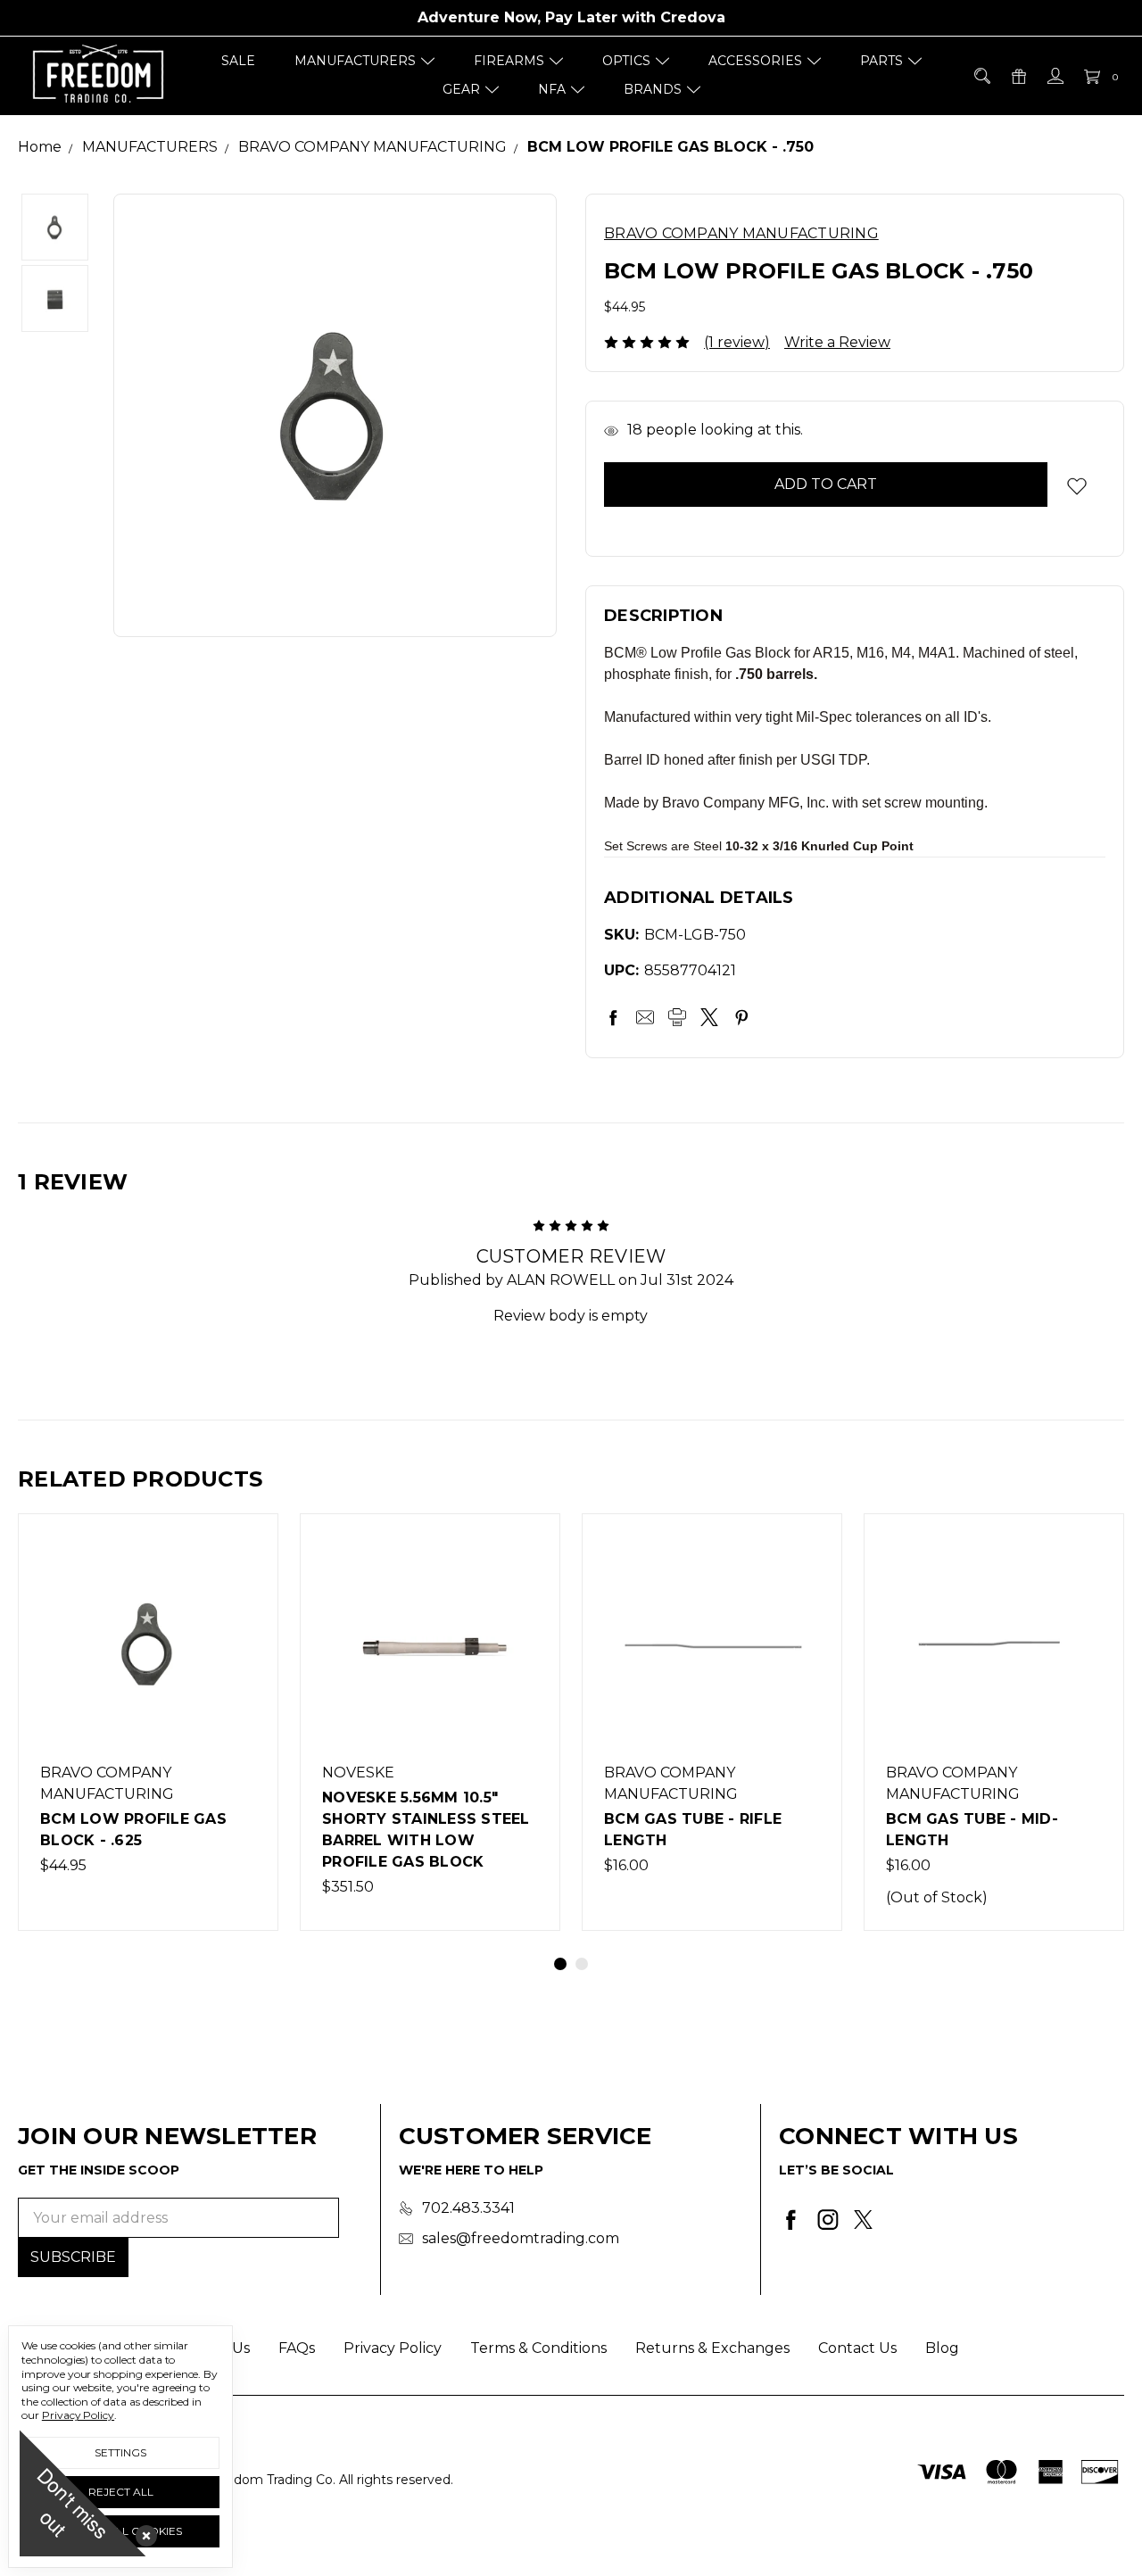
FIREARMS (509, 61)
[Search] (981, 76)
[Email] (645, 1017)
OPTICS (626, 61)
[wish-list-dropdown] (1076, 486)
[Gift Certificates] (1018, 76)
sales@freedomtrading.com (521, 2238)
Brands (653, 89)
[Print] (677, 1017)
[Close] (143, 2532)
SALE (238, 61)
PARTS (881, 61)
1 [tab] (560, 1964)
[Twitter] (709, 1017)
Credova (693, 17)
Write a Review (837, 342)
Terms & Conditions (538, 2348)
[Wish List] (245, 1587)
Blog (942, 2348)
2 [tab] (582, 1964)
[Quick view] (245, 1546)
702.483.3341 (468, 2208)
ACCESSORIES (755, 61)
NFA (552, 89)
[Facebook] (613, 1017)
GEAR (461, 89)
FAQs (297, 2348)
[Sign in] (1054, 76)
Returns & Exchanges (712, 2348)
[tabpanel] (148, 1722)
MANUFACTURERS (355, 61)
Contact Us (857, 2348)
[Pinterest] (741, 1017)
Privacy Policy (393, 2348)
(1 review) (737, 342)
